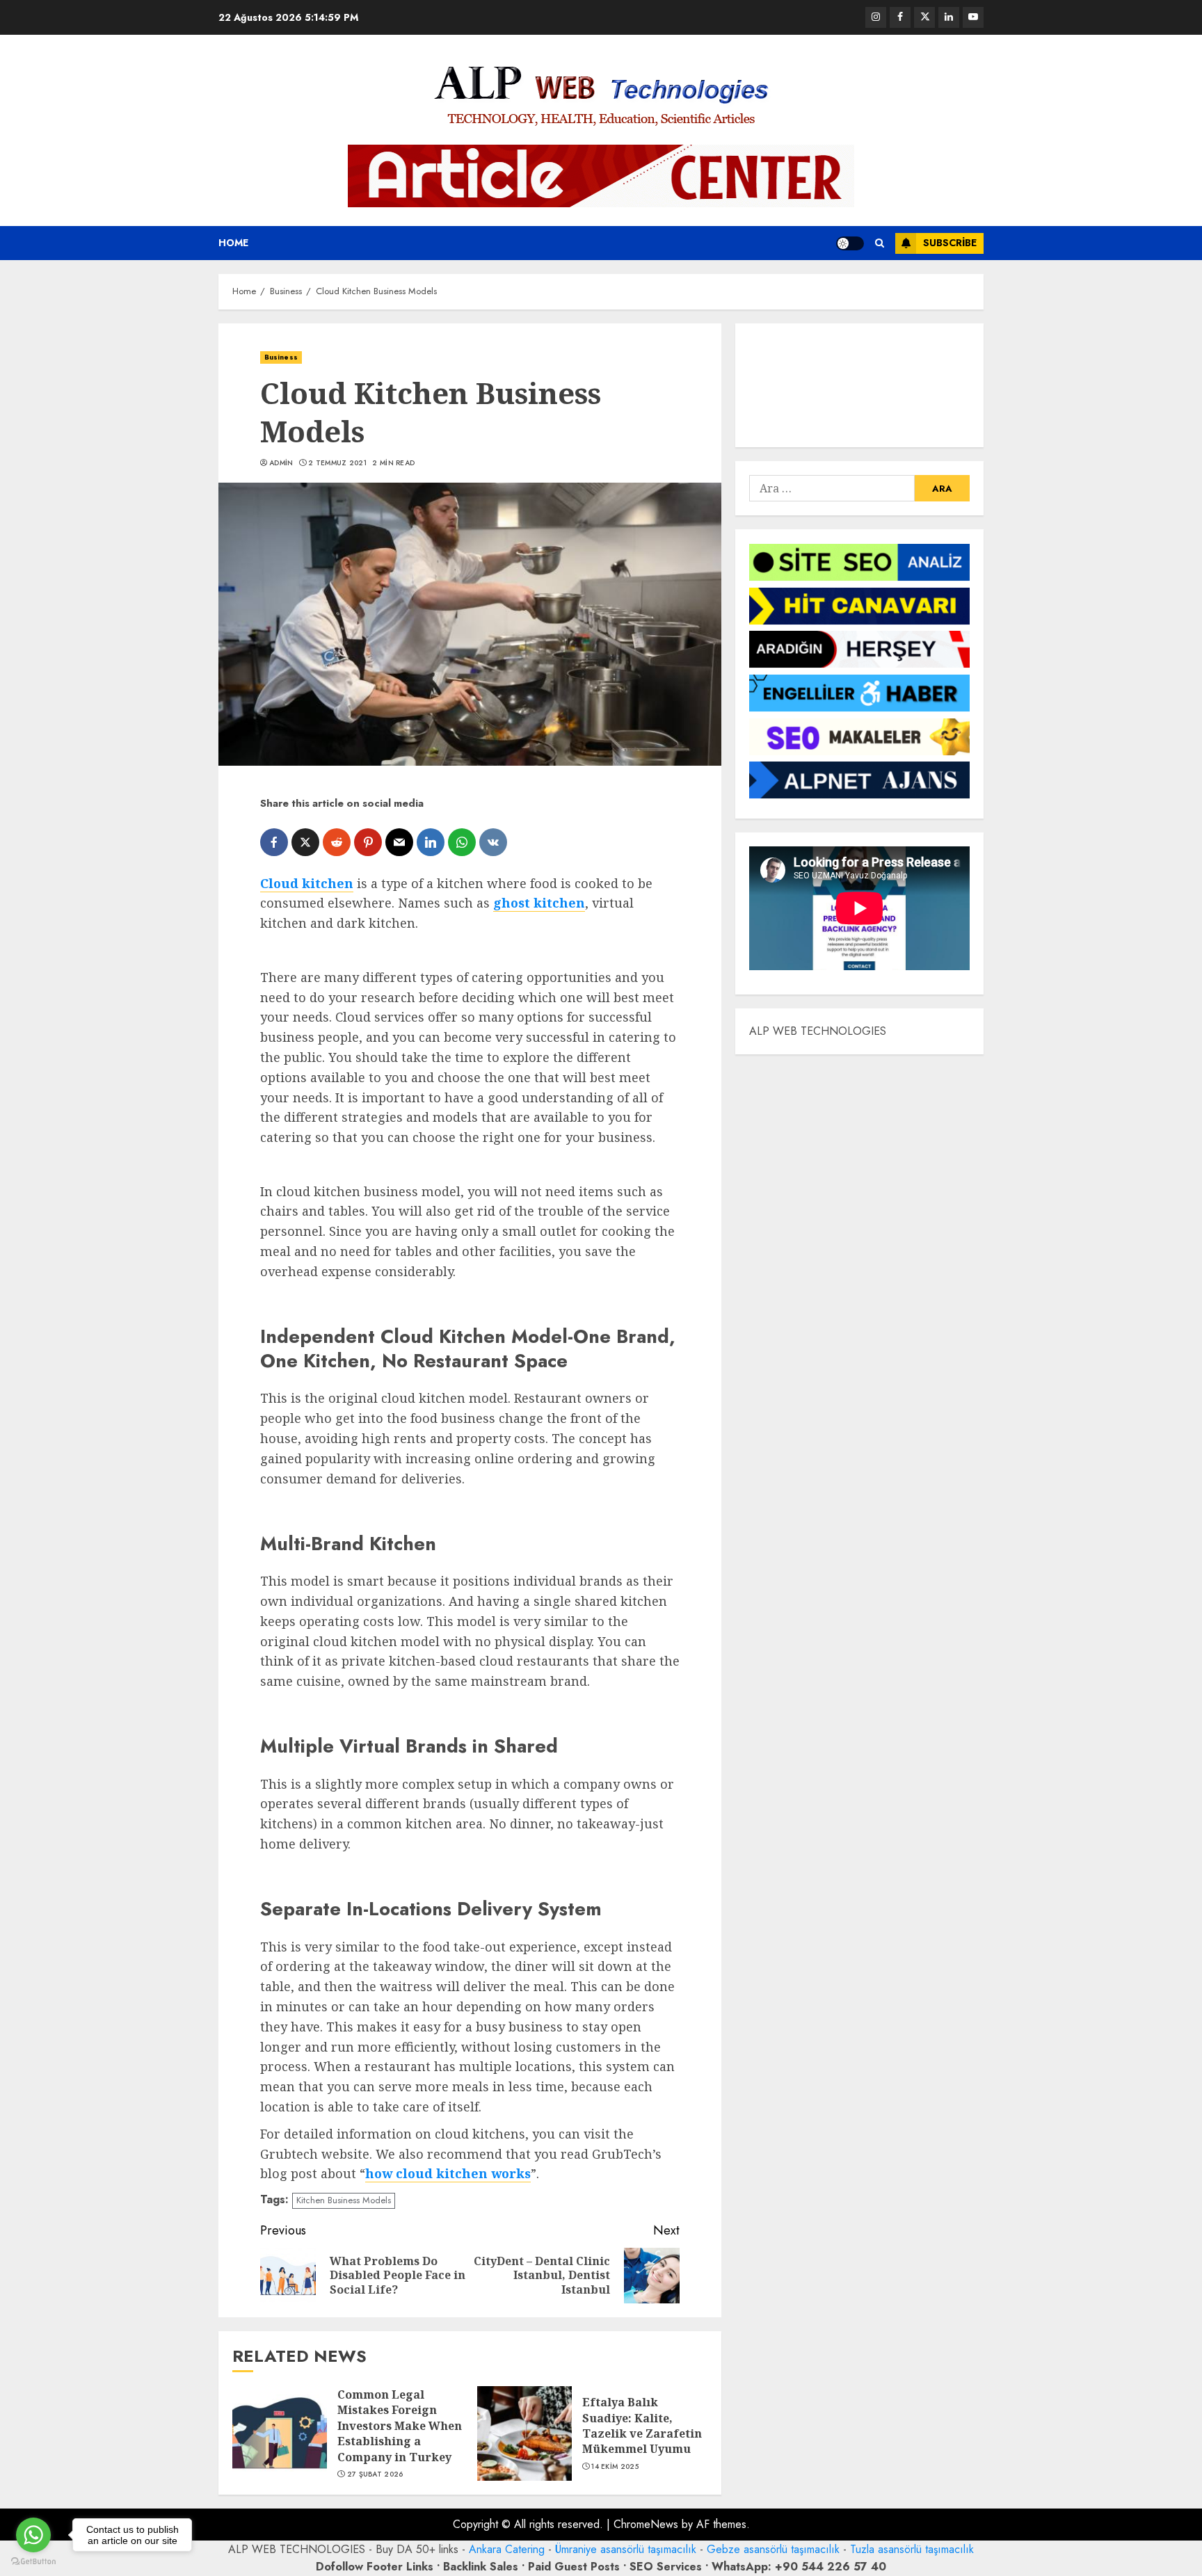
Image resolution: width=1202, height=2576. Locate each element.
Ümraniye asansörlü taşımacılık (626, 2549)
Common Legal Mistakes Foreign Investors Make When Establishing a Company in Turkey (400, 2426)
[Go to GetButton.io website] (33, 2562)
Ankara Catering (507, 2549)
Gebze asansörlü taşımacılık (773, 2549)
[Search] (880, 243)
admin (281, 463)
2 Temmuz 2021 (337, 463)
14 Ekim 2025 (615, 2467)
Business (281, 357)
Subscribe (950, 243)
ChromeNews (646, 2524)
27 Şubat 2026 (375, 2474)
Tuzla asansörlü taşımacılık (912, 2549)
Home (233, 243)
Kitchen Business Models (344, 2200)
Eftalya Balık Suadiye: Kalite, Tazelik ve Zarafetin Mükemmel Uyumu (642, 2425)
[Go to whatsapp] (33, 2535)
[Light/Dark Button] (850, 243)
